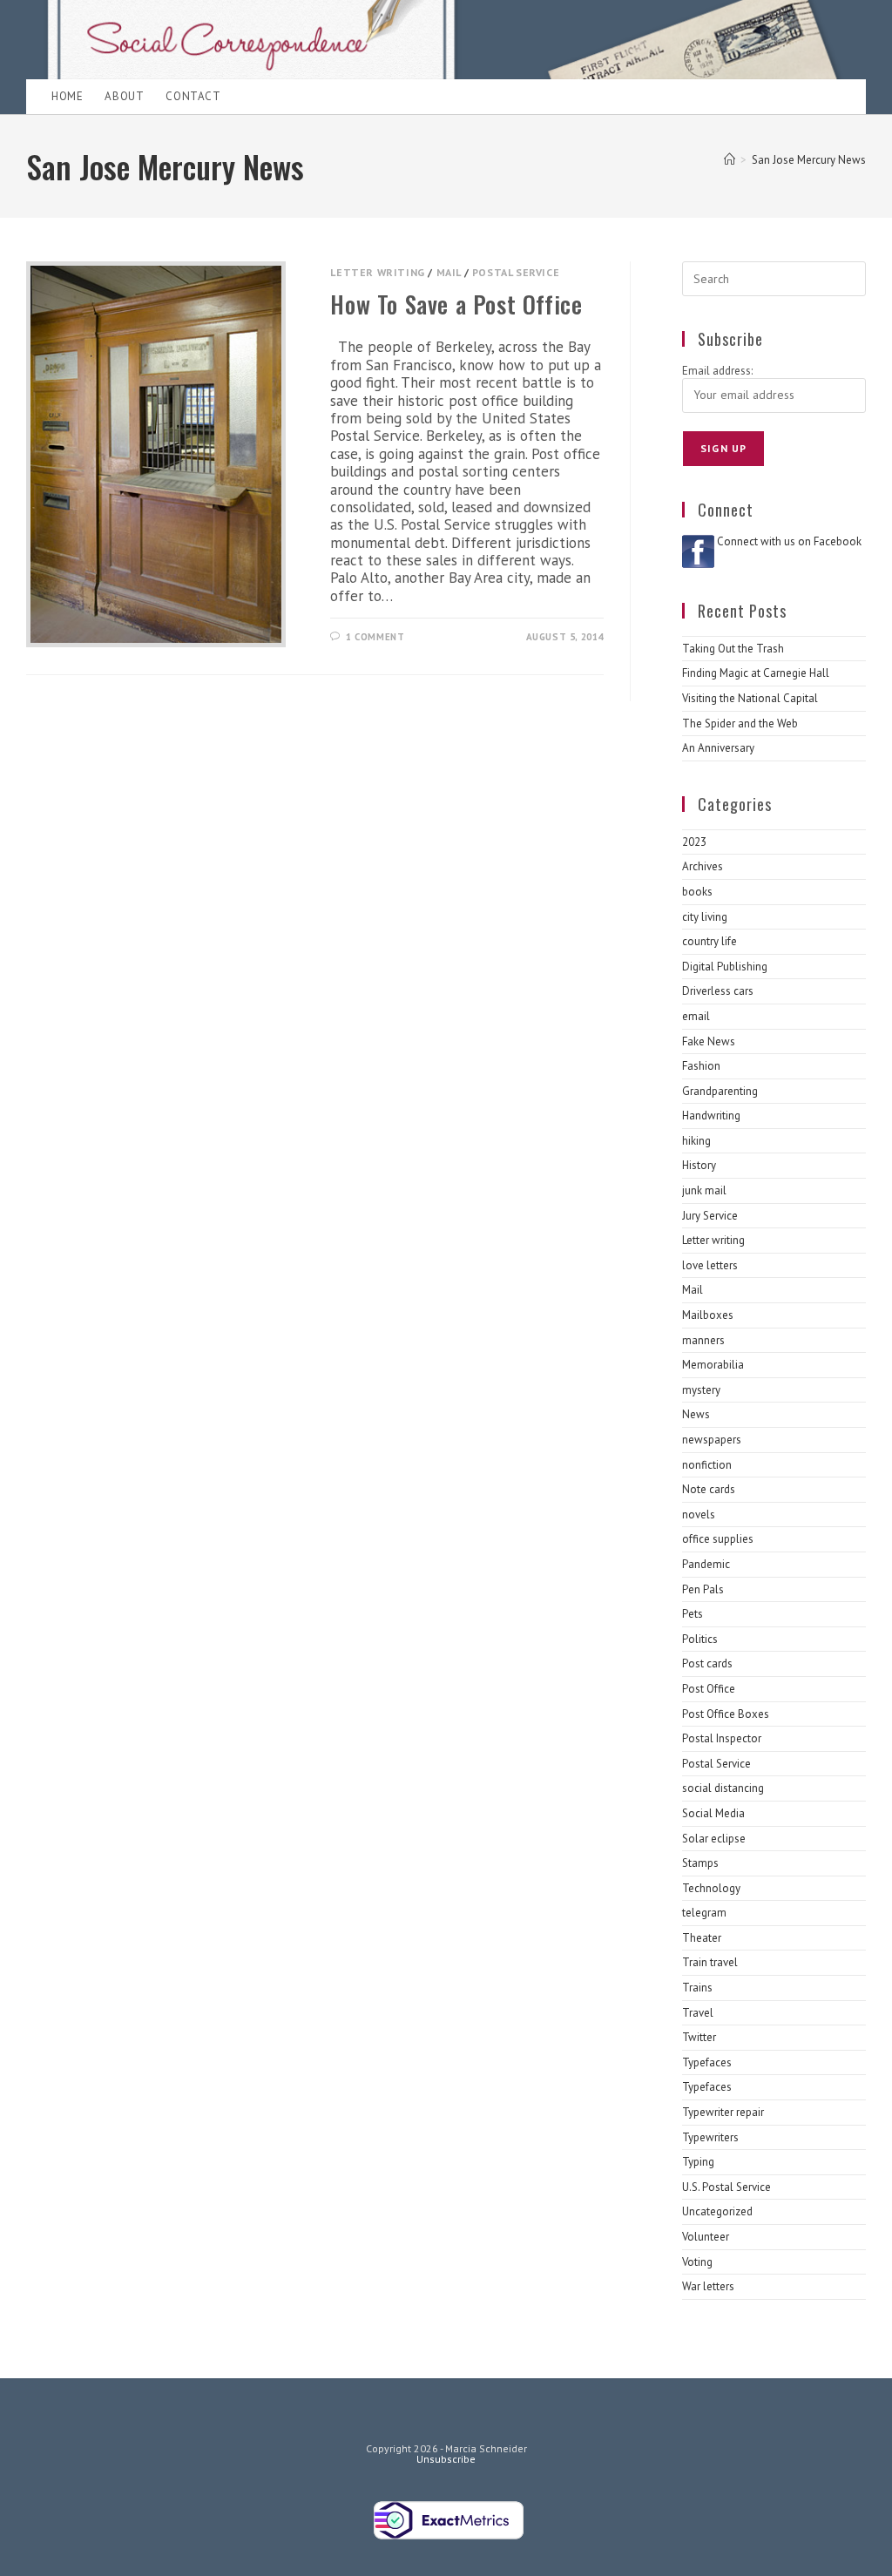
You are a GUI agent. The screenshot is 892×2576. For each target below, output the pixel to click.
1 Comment (375, 637)
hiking (696, 1141)
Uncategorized (717, 2211)
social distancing (723, 1788)
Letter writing (377, 272)
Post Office (709, 1689)
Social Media (713, 1813)
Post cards (707, 1663)
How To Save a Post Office (456, 304)
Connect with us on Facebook (789, 541)
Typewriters (710, 2137)
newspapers (712, 1440)
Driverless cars (718, 991)
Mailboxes (708, 1315)
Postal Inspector (722, 1738)
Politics (700, 1639)
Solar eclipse (714, 1839)
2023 (694, 842)
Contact (193, 96)
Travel (698, 2013)
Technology (711, 1888)
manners (703, 1340)
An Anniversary (718, 748)
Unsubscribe (446, 2459)
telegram (704, 1913)
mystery (701, 1390)
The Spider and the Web (740, 723)
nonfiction (707, 1465)
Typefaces (707, 2062)
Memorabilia (713, 1365)
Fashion (701, 1066)
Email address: (717, 371)
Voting (697, 2262)
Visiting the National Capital (750, 698)
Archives (703, 866)
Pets (693, 1614)
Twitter (699, 2037)
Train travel (710, 1962)
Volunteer (706, 2237)
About (124, 96)
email (696, 1016)
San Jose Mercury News (809, 160)
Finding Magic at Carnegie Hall (756, 673)
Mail (449, 272)
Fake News (709, 1041)
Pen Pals (703, 1589)
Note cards (709, 1489)
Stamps (700, 1863)
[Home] (730, 160)
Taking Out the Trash (733, 649)
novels (699, 1514)
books (697, 892)
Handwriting (711, 1116)
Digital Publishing (725, 967)
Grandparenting (720, 1091)
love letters (710, 1265)
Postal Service (516, 272)
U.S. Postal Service (726, 2187)
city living (705, 917)
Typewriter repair (723, 2112)
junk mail (704, 1190)
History (699, 1165)
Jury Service (710, 1216)
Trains (697, 1988)
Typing (698, 2162)
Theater (702, 1938)
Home (67, 96)
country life (710, 941)
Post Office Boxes (726, 1714)
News (696, 1414)
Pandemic (706, 1564)
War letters (708, 2286)
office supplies (718, 1539)
